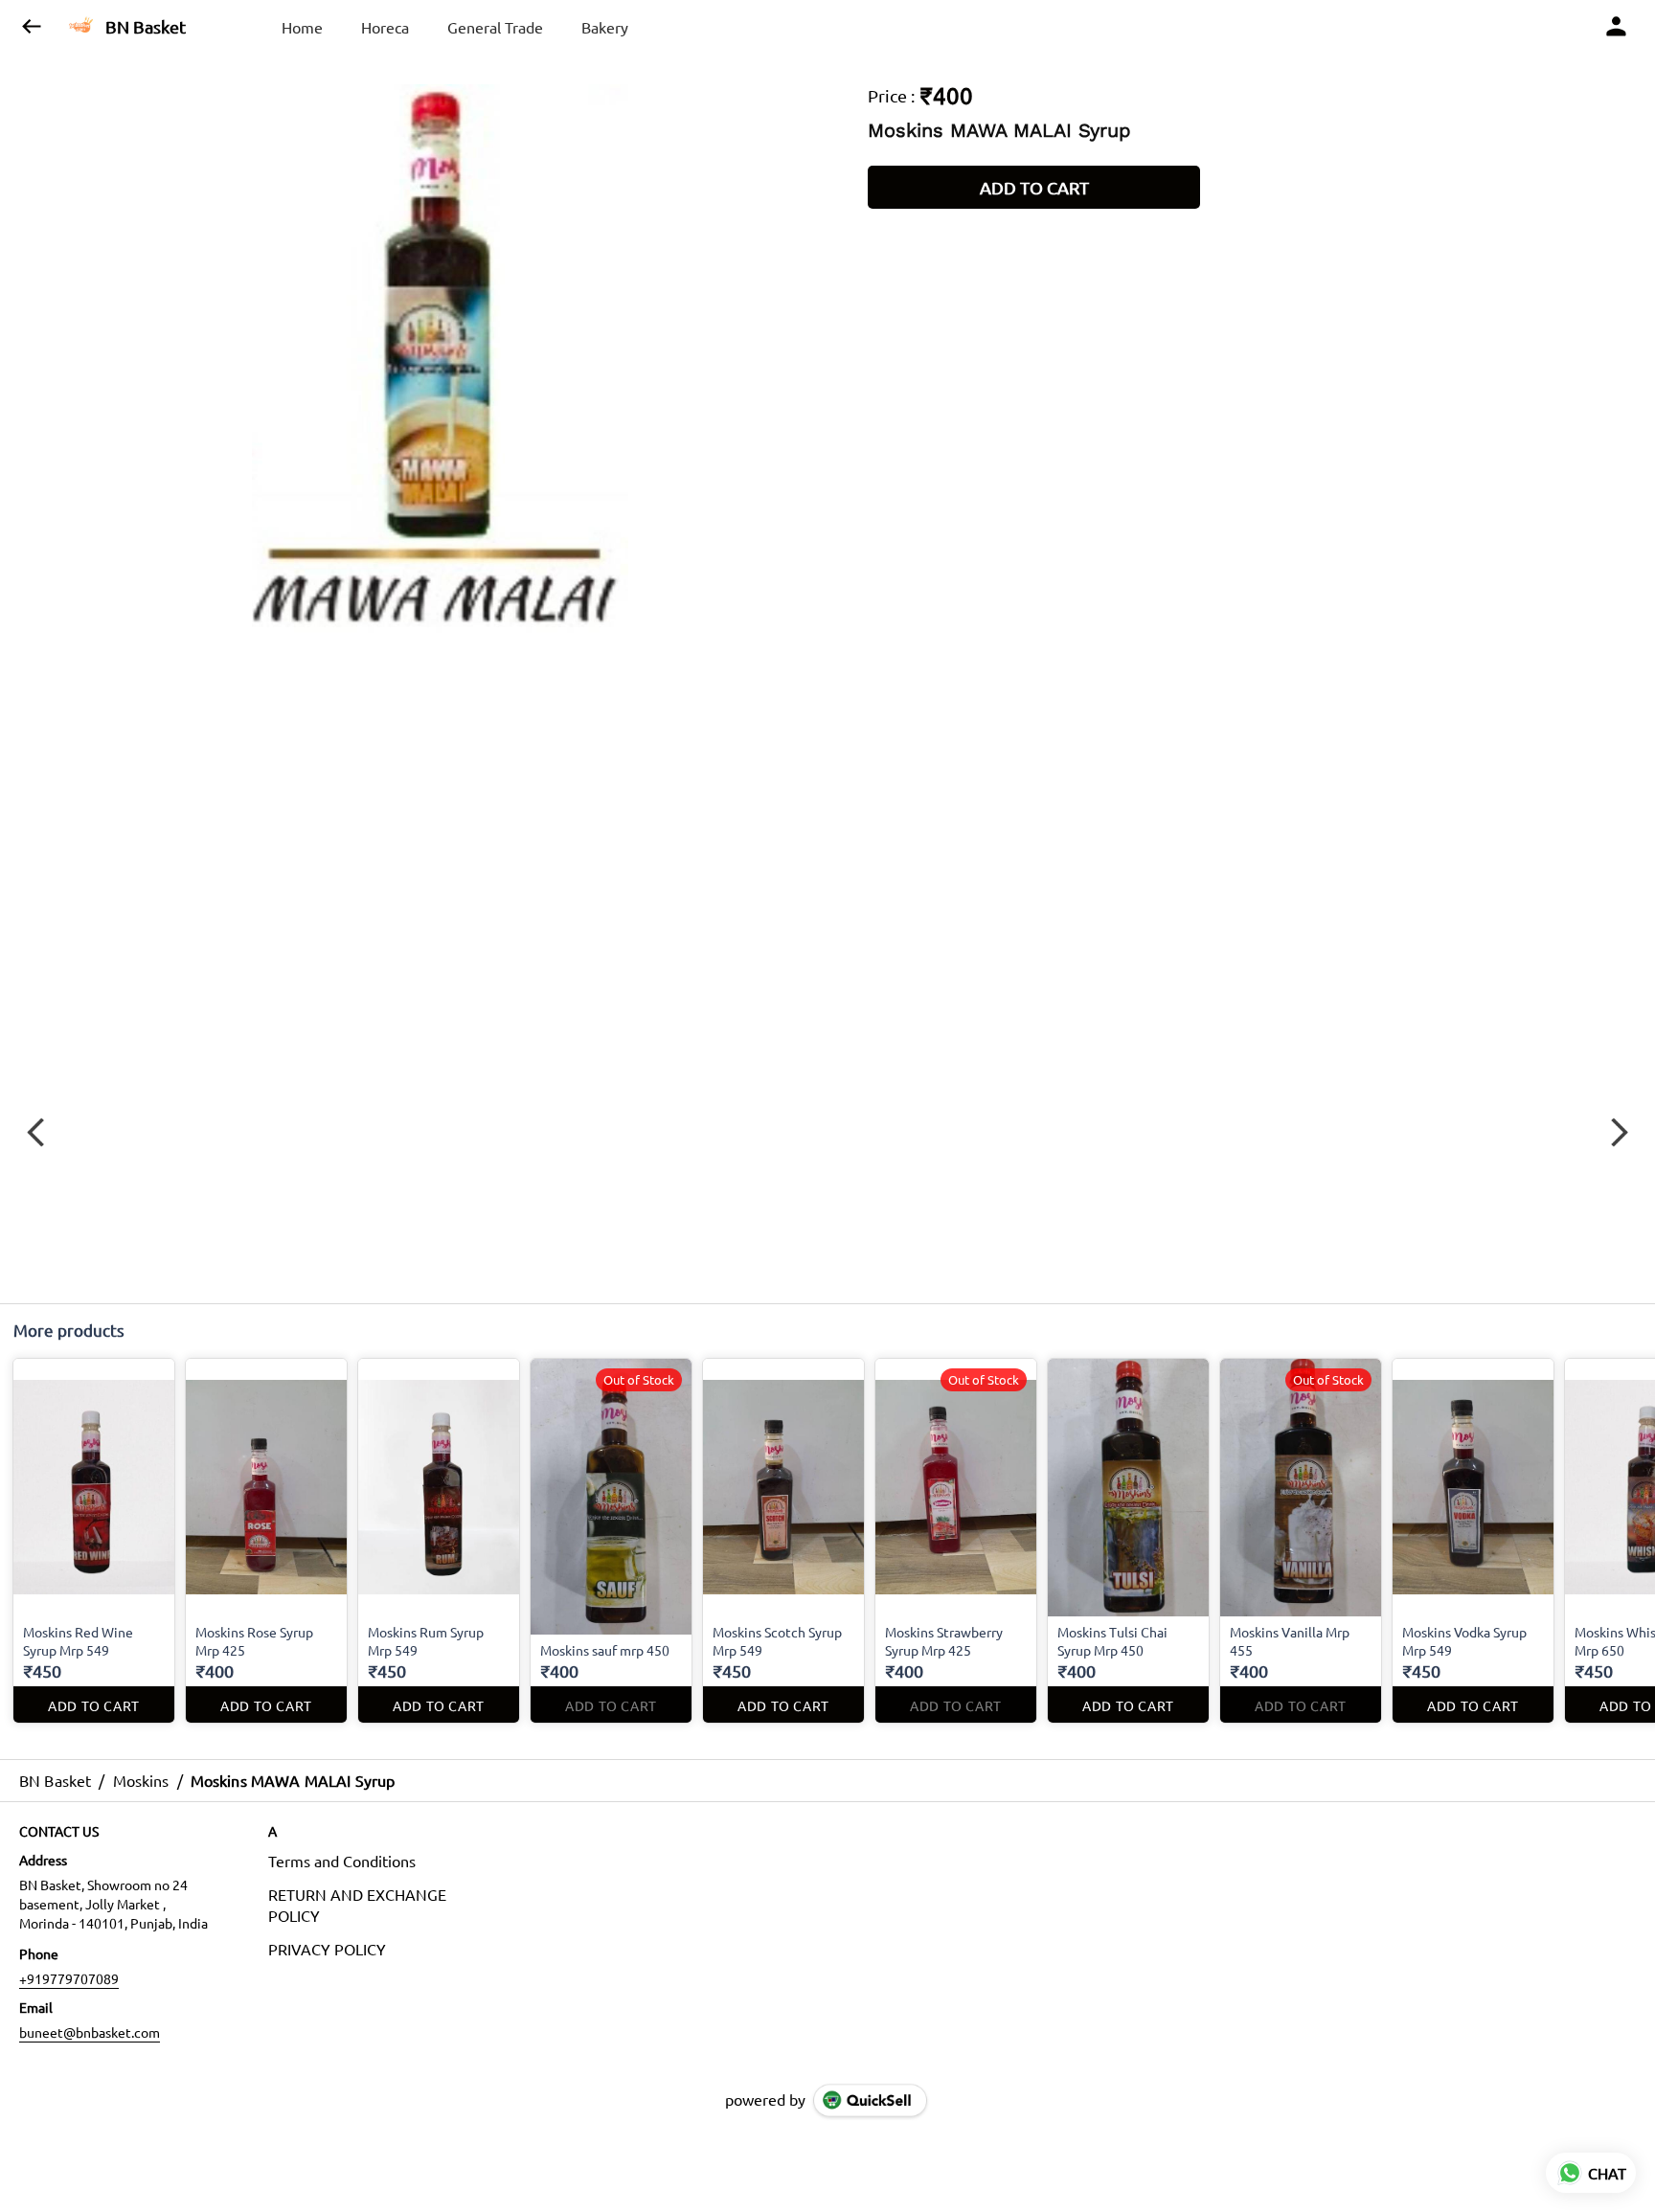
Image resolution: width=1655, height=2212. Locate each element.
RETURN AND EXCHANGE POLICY (357, 1905)
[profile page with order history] (1617, 27)
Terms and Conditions (342, 1861)
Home (302, 27)
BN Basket (146, 27)
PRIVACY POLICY (327, 1949)
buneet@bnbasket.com (90, 2032)
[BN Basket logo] (81, 27)
